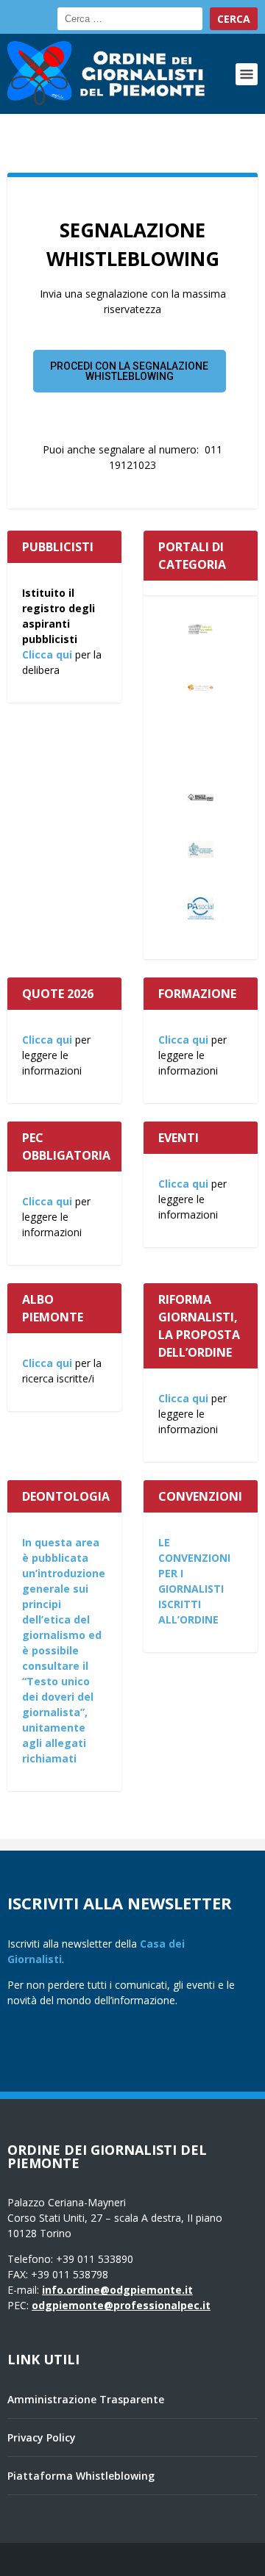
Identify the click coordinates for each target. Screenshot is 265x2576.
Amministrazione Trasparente (86, 2399)
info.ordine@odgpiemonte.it (117, 2290)
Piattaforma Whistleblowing (81, 2476)
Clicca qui (47, 654)
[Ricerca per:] (130, 19)
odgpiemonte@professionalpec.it (121, 2305)
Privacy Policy (42, 2437)
